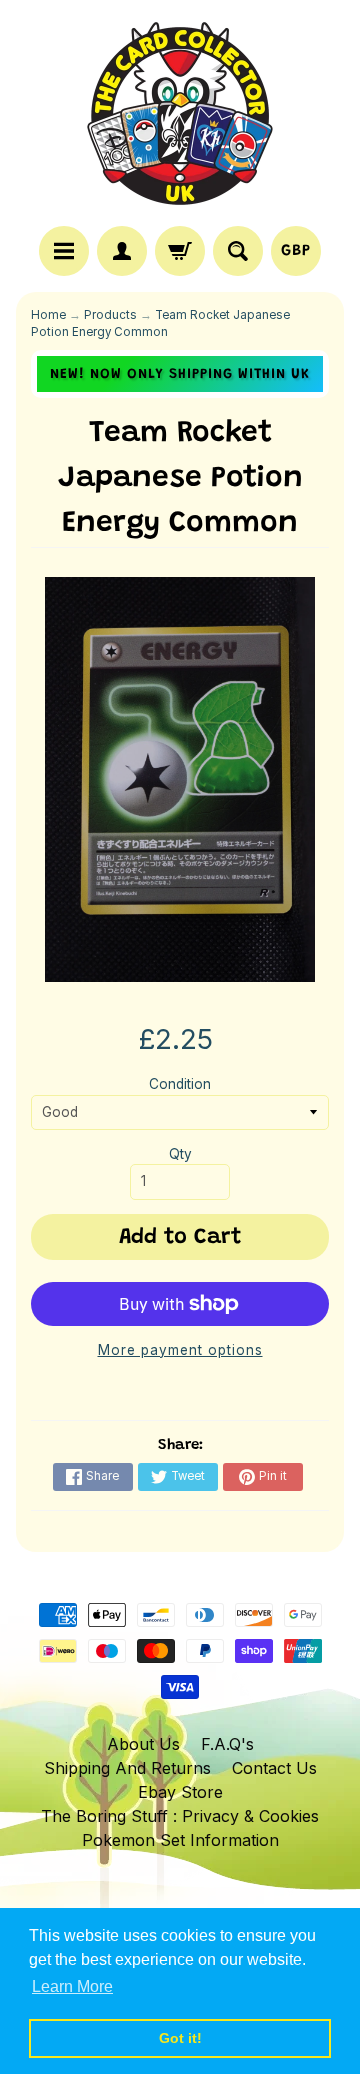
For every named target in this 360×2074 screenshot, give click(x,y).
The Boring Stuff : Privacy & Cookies (180, 1816)
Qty (180, 1154)
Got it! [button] (180, 2038)
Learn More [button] (72, 1986)
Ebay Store (180, 1792)
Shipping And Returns (127, 1768)
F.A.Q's (227, 1744)
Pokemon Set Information (180, 1840)
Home (48, 315)
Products (110, 315)
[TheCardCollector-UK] (180, 116)
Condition (180, 1084)
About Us (143, 1744)
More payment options (180, 1350)
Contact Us (274, 1768)
